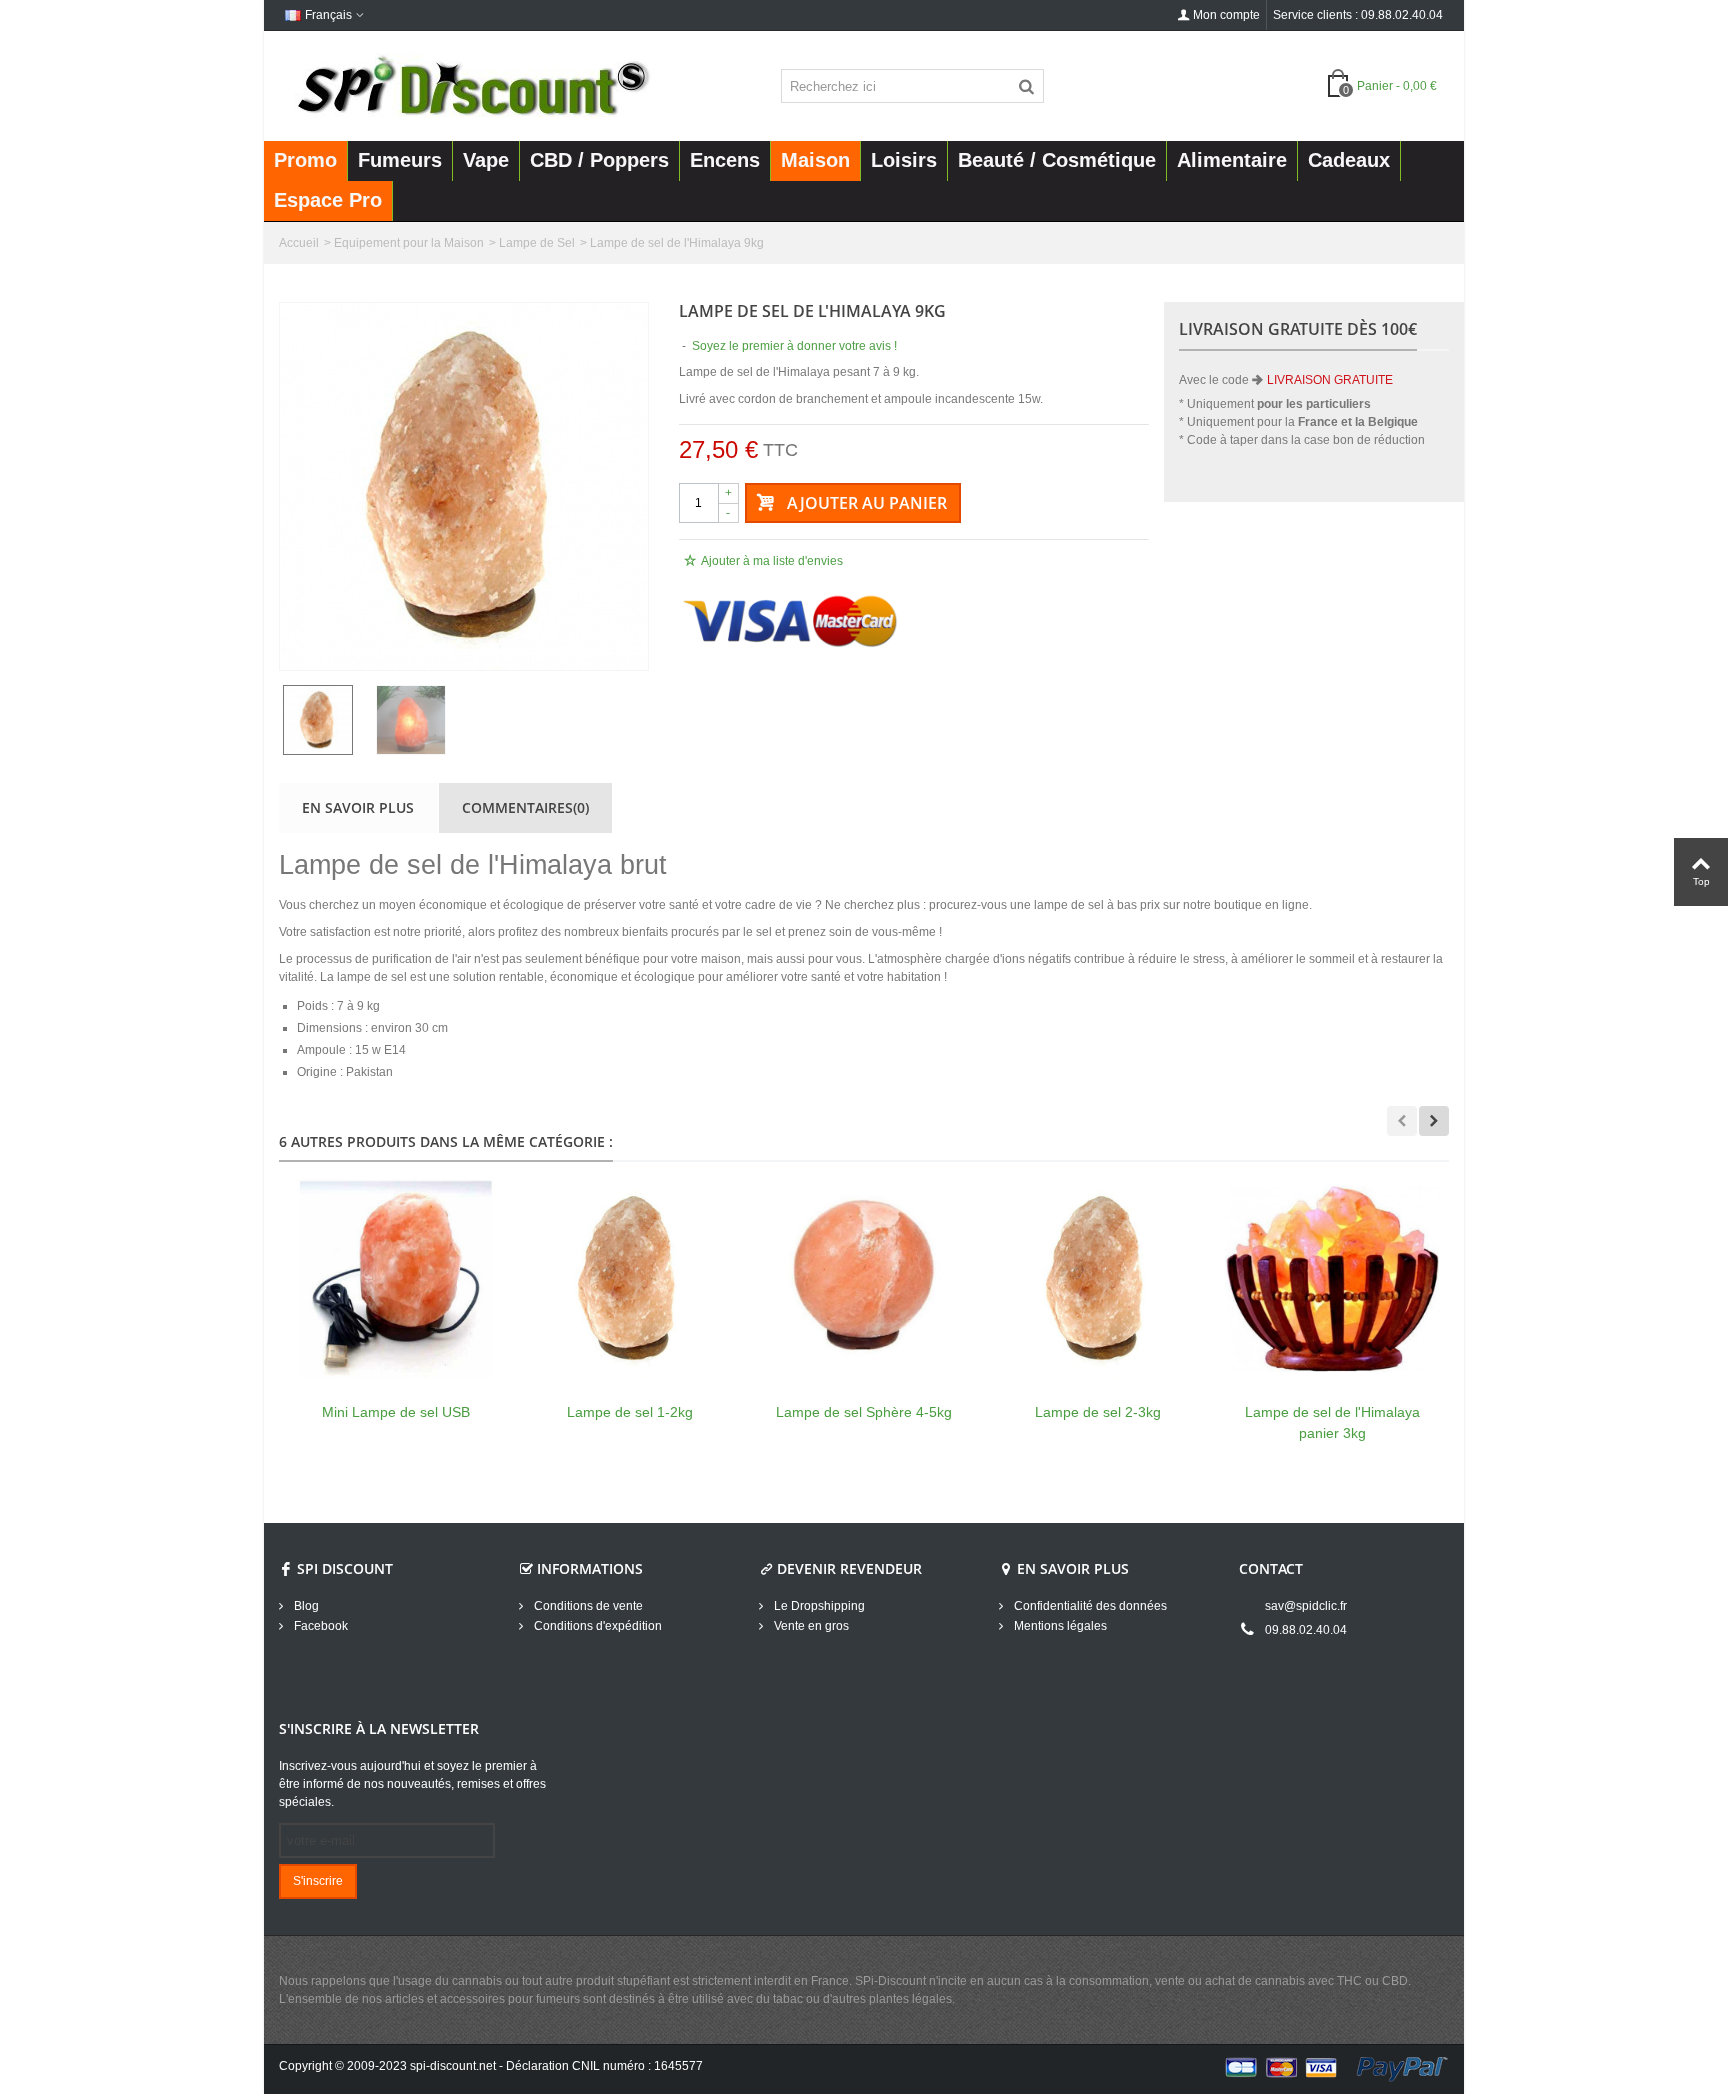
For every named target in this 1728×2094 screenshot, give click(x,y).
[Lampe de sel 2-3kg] (1098, 1279)
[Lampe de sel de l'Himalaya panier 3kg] (1332, 1279)
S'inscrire (318, 1881)
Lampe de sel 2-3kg (1098, 1412)
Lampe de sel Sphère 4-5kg (864, 1412)
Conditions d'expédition (596, 1626)
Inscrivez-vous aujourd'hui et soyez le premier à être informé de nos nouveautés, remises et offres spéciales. (412, 1784)
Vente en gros (810, 1626)
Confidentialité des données (1089, 1606)
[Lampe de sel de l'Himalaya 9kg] (464, 486)
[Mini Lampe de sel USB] (396, 1279)
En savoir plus (358, 807)
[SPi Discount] (471, 85)
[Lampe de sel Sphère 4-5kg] (864, 1279)
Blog (305, 1606)
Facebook (319, 1626)
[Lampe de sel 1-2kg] (630, 1279)
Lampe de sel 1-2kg (630, 1412)
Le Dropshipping (818, 1606)
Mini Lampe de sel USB (396, 1412)
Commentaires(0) (525, 807)
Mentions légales (1059, 1626)
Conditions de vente (587, 1606)
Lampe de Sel (537, 243)
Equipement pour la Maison (409, 243)
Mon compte (1226, 15)
